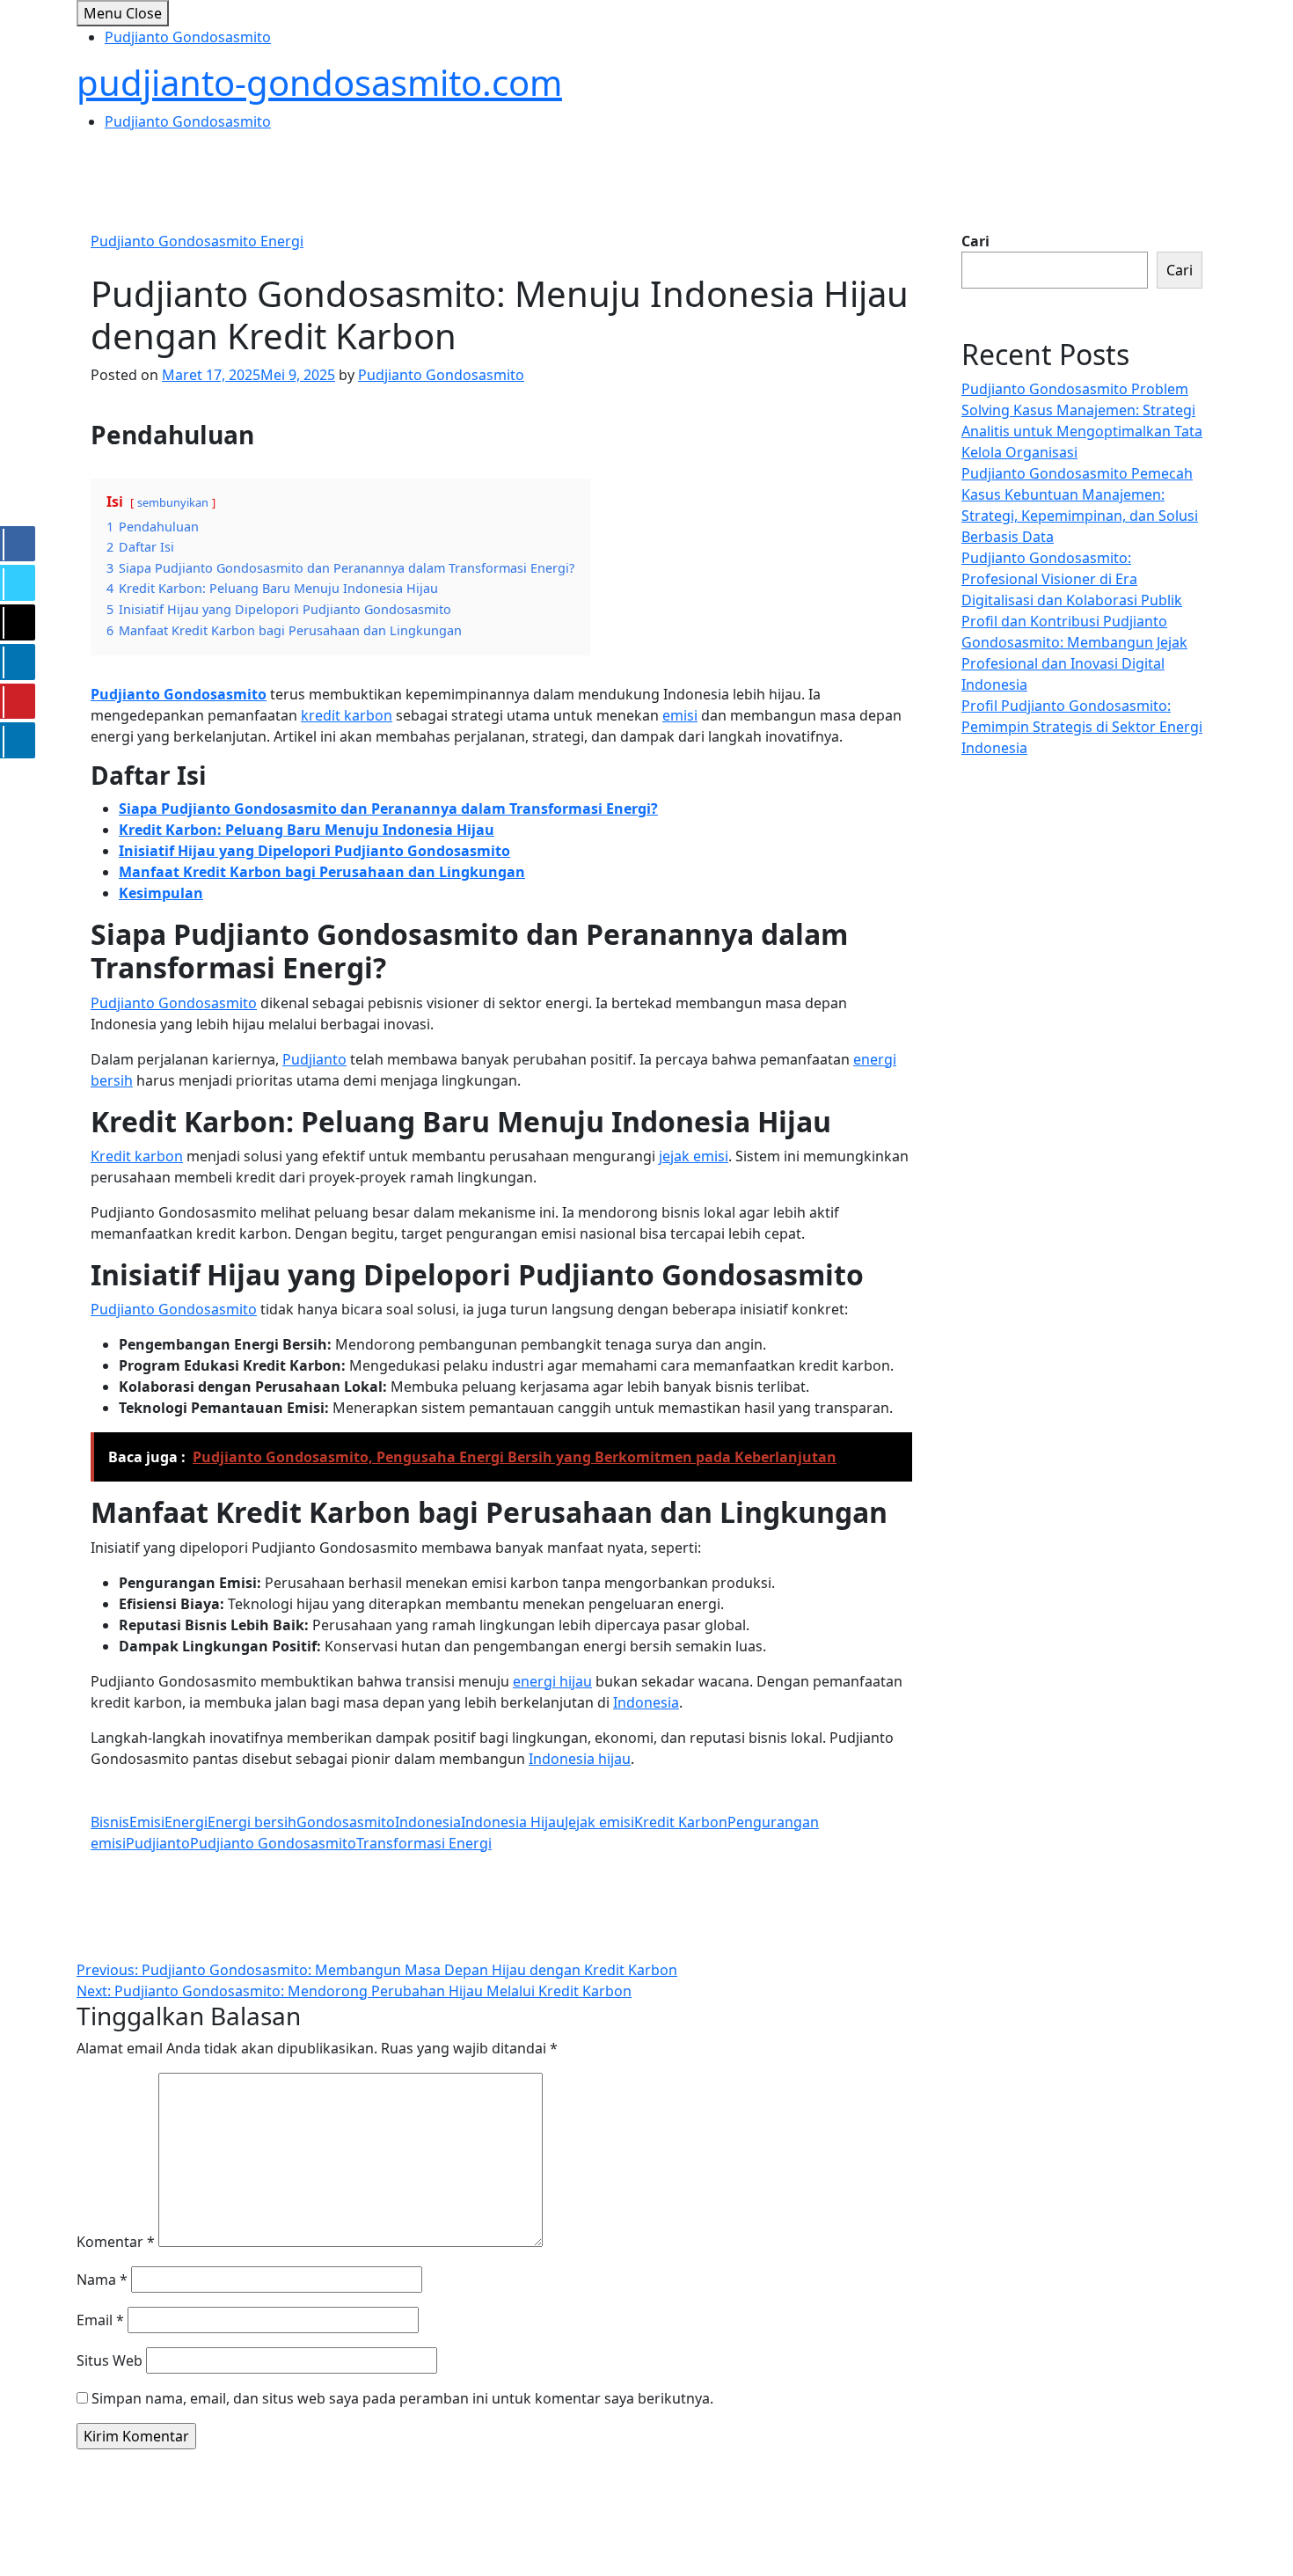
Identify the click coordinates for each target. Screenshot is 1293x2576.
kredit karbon (347, 715)
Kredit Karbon (681, 1822)
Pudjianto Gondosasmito (188, 37)
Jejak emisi (599, 1822)
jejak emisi (694, 1156)
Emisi (147, 1822)
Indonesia (646, 1702)
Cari (975, 241)
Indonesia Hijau (513, 1822)
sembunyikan (173, 502)
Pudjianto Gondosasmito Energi (197, 241)
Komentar (116, 2242)
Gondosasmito (346, 1822)
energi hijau (552, 1681)
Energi (186, 1822)
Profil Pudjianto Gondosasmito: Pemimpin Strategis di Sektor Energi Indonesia (1082, 727)
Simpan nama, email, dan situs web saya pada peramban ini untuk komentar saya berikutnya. (402, 2398)
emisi (680, 715)
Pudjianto (314, 1059)
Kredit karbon (137, 1156)
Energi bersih (252, 1822)
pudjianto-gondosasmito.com (319, 82)
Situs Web (110, 2360)
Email (100, 2320)
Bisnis (110, 1822)
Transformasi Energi (424, 1843)
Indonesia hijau (580, 1759)
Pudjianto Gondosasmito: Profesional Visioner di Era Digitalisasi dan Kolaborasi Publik (1072, 579)
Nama (102, 2280)
